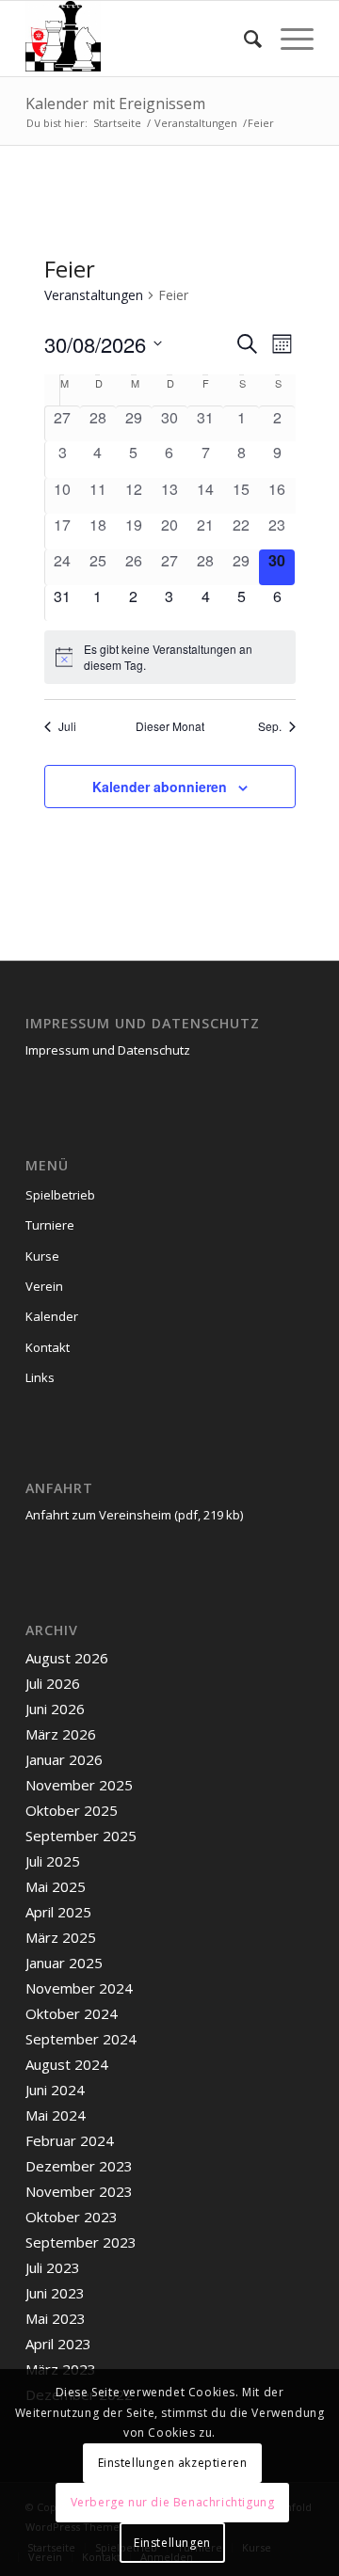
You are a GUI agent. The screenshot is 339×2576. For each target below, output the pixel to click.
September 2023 (81, 2242)
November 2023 (79, 2191)
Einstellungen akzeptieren (173, 2463)
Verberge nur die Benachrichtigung (173, 2502)
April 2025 (58, 1912)
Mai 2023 (56, 2318)
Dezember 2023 (79, 2166)
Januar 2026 (64, 1759)
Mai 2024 (56, 2115)
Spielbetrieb (60, 1195)
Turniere (50, 1225)
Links (40, 1377)
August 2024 (67, 2064)
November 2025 (79, 1785)
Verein (44, 1286)
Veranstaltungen (94, 295)
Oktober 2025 (72, 1810)
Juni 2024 (55, 2090)
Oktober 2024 (72, 2013)
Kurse (42, 1256)
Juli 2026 (53, 1683)
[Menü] (288, 39)
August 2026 (67, 1658)
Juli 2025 (53, 1861)
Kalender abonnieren (160, 787)
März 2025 (61, 1937)
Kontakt (48, 1347)
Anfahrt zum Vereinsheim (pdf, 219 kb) (134, 1515)
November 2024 (79, 1988)
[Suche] (243, 39)
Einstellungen (172, 2543)
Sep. (270, 726)
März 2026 (61, 1734)
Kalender (52, 1316)
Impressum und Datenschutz (108, 1050)
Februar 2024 (70, 2140)
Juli (67, 726)
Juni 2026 (55, 1709)
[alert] (170, 657)
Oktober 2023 (72, 2217)
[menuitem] (243, 39)
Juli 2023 (53, 2267)
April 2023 (58, 2344)
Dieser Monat (170, 726)
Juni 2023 (55, 2293)
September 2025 (81, 1836)
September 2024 (81, 2039)
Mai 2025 (56, 1886)
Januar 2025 (64, 1963)
